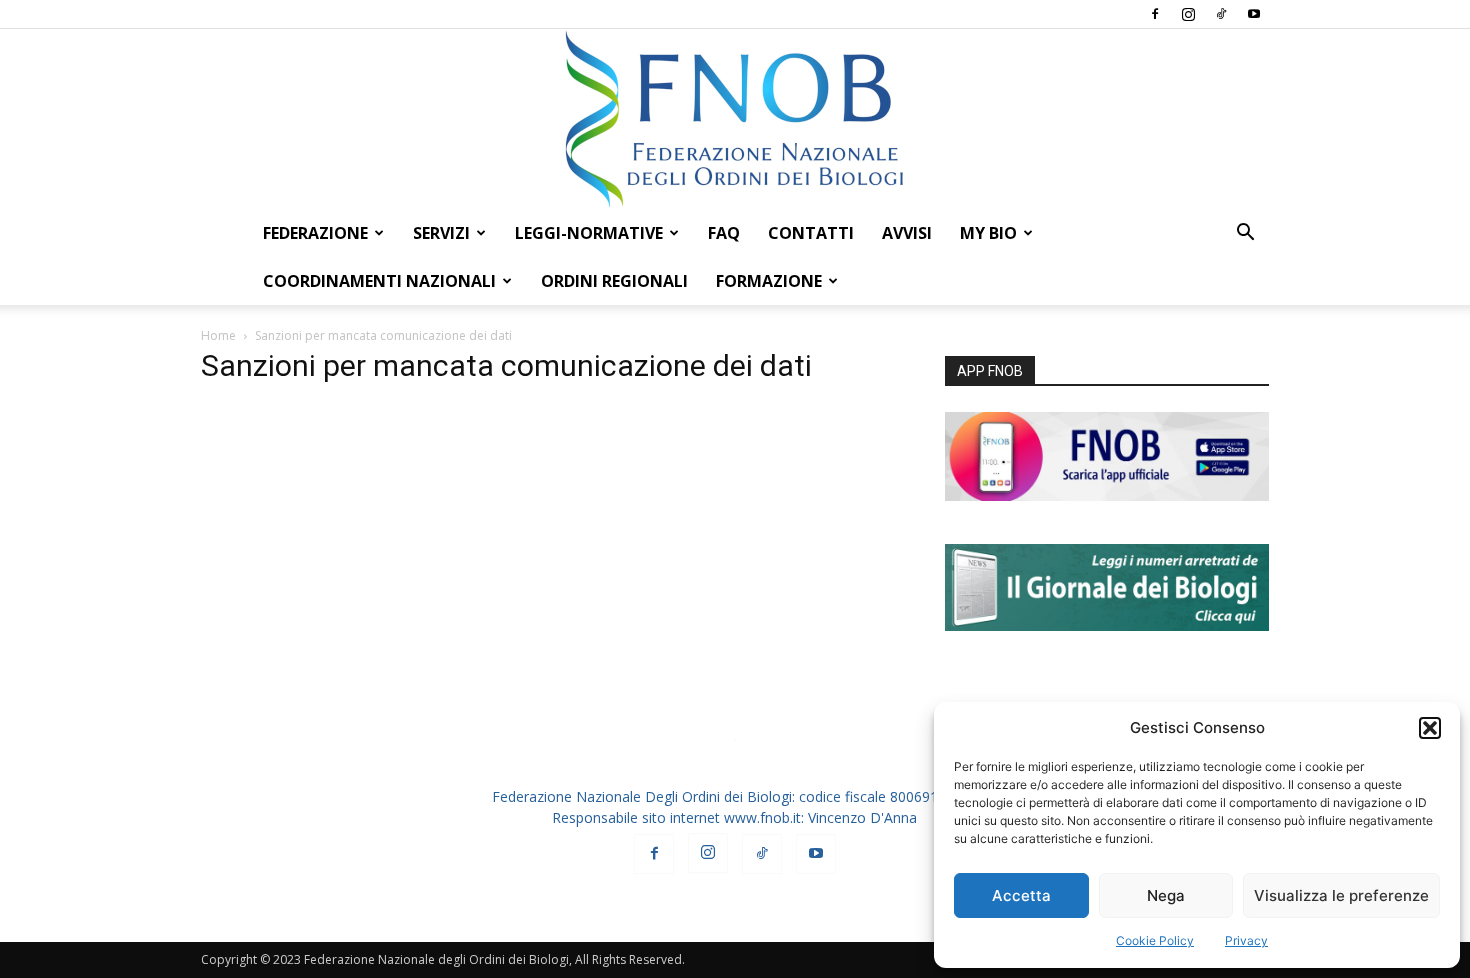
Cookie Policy (1155, 940)
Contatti (811, 233)
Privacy (1246, 940)
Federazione (315, 233)
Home (218, 335)
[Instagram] (1188, 14)
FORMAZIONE (769, 281)
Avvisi (907, 233)
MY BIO (988, 233)
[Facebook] (1155, 14)
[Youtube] (1254, 14)
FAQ (724, 233)
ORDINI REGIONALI (614, 281)
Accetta (1021, 895)
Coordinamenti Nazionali (379, 281)
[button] (1430, 728)
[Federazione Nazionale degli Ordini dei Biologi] (735, 119)
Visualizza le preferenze (1341, 895)
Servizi (441, 233)
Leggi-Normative (589, 233)
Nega (1166, 895)
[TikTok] (1221, 14)
